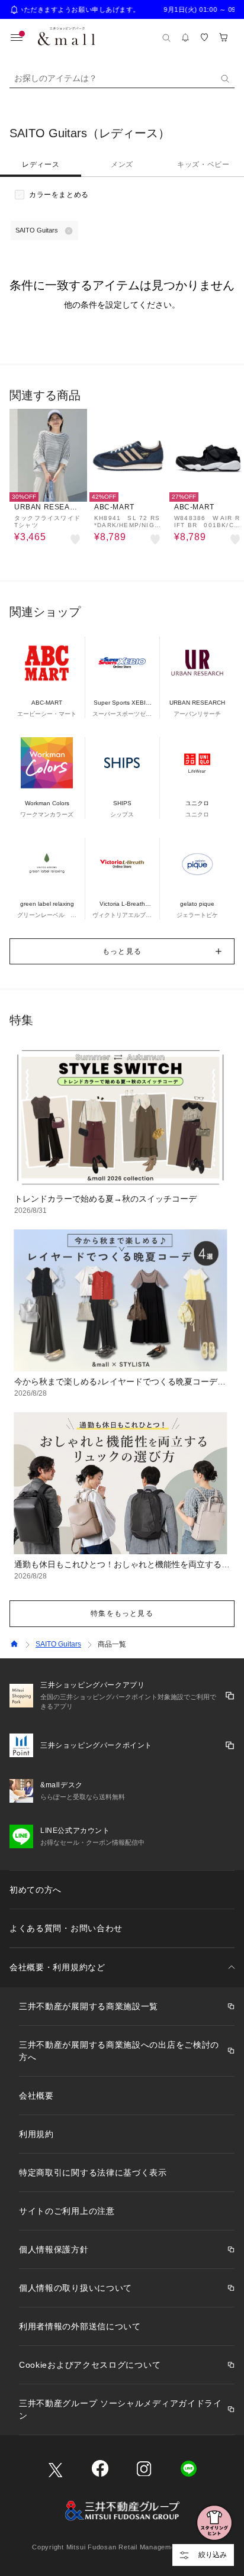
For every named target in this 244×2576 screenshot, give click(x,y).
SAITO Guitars (58, 1644)
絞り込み (213, 2555)
